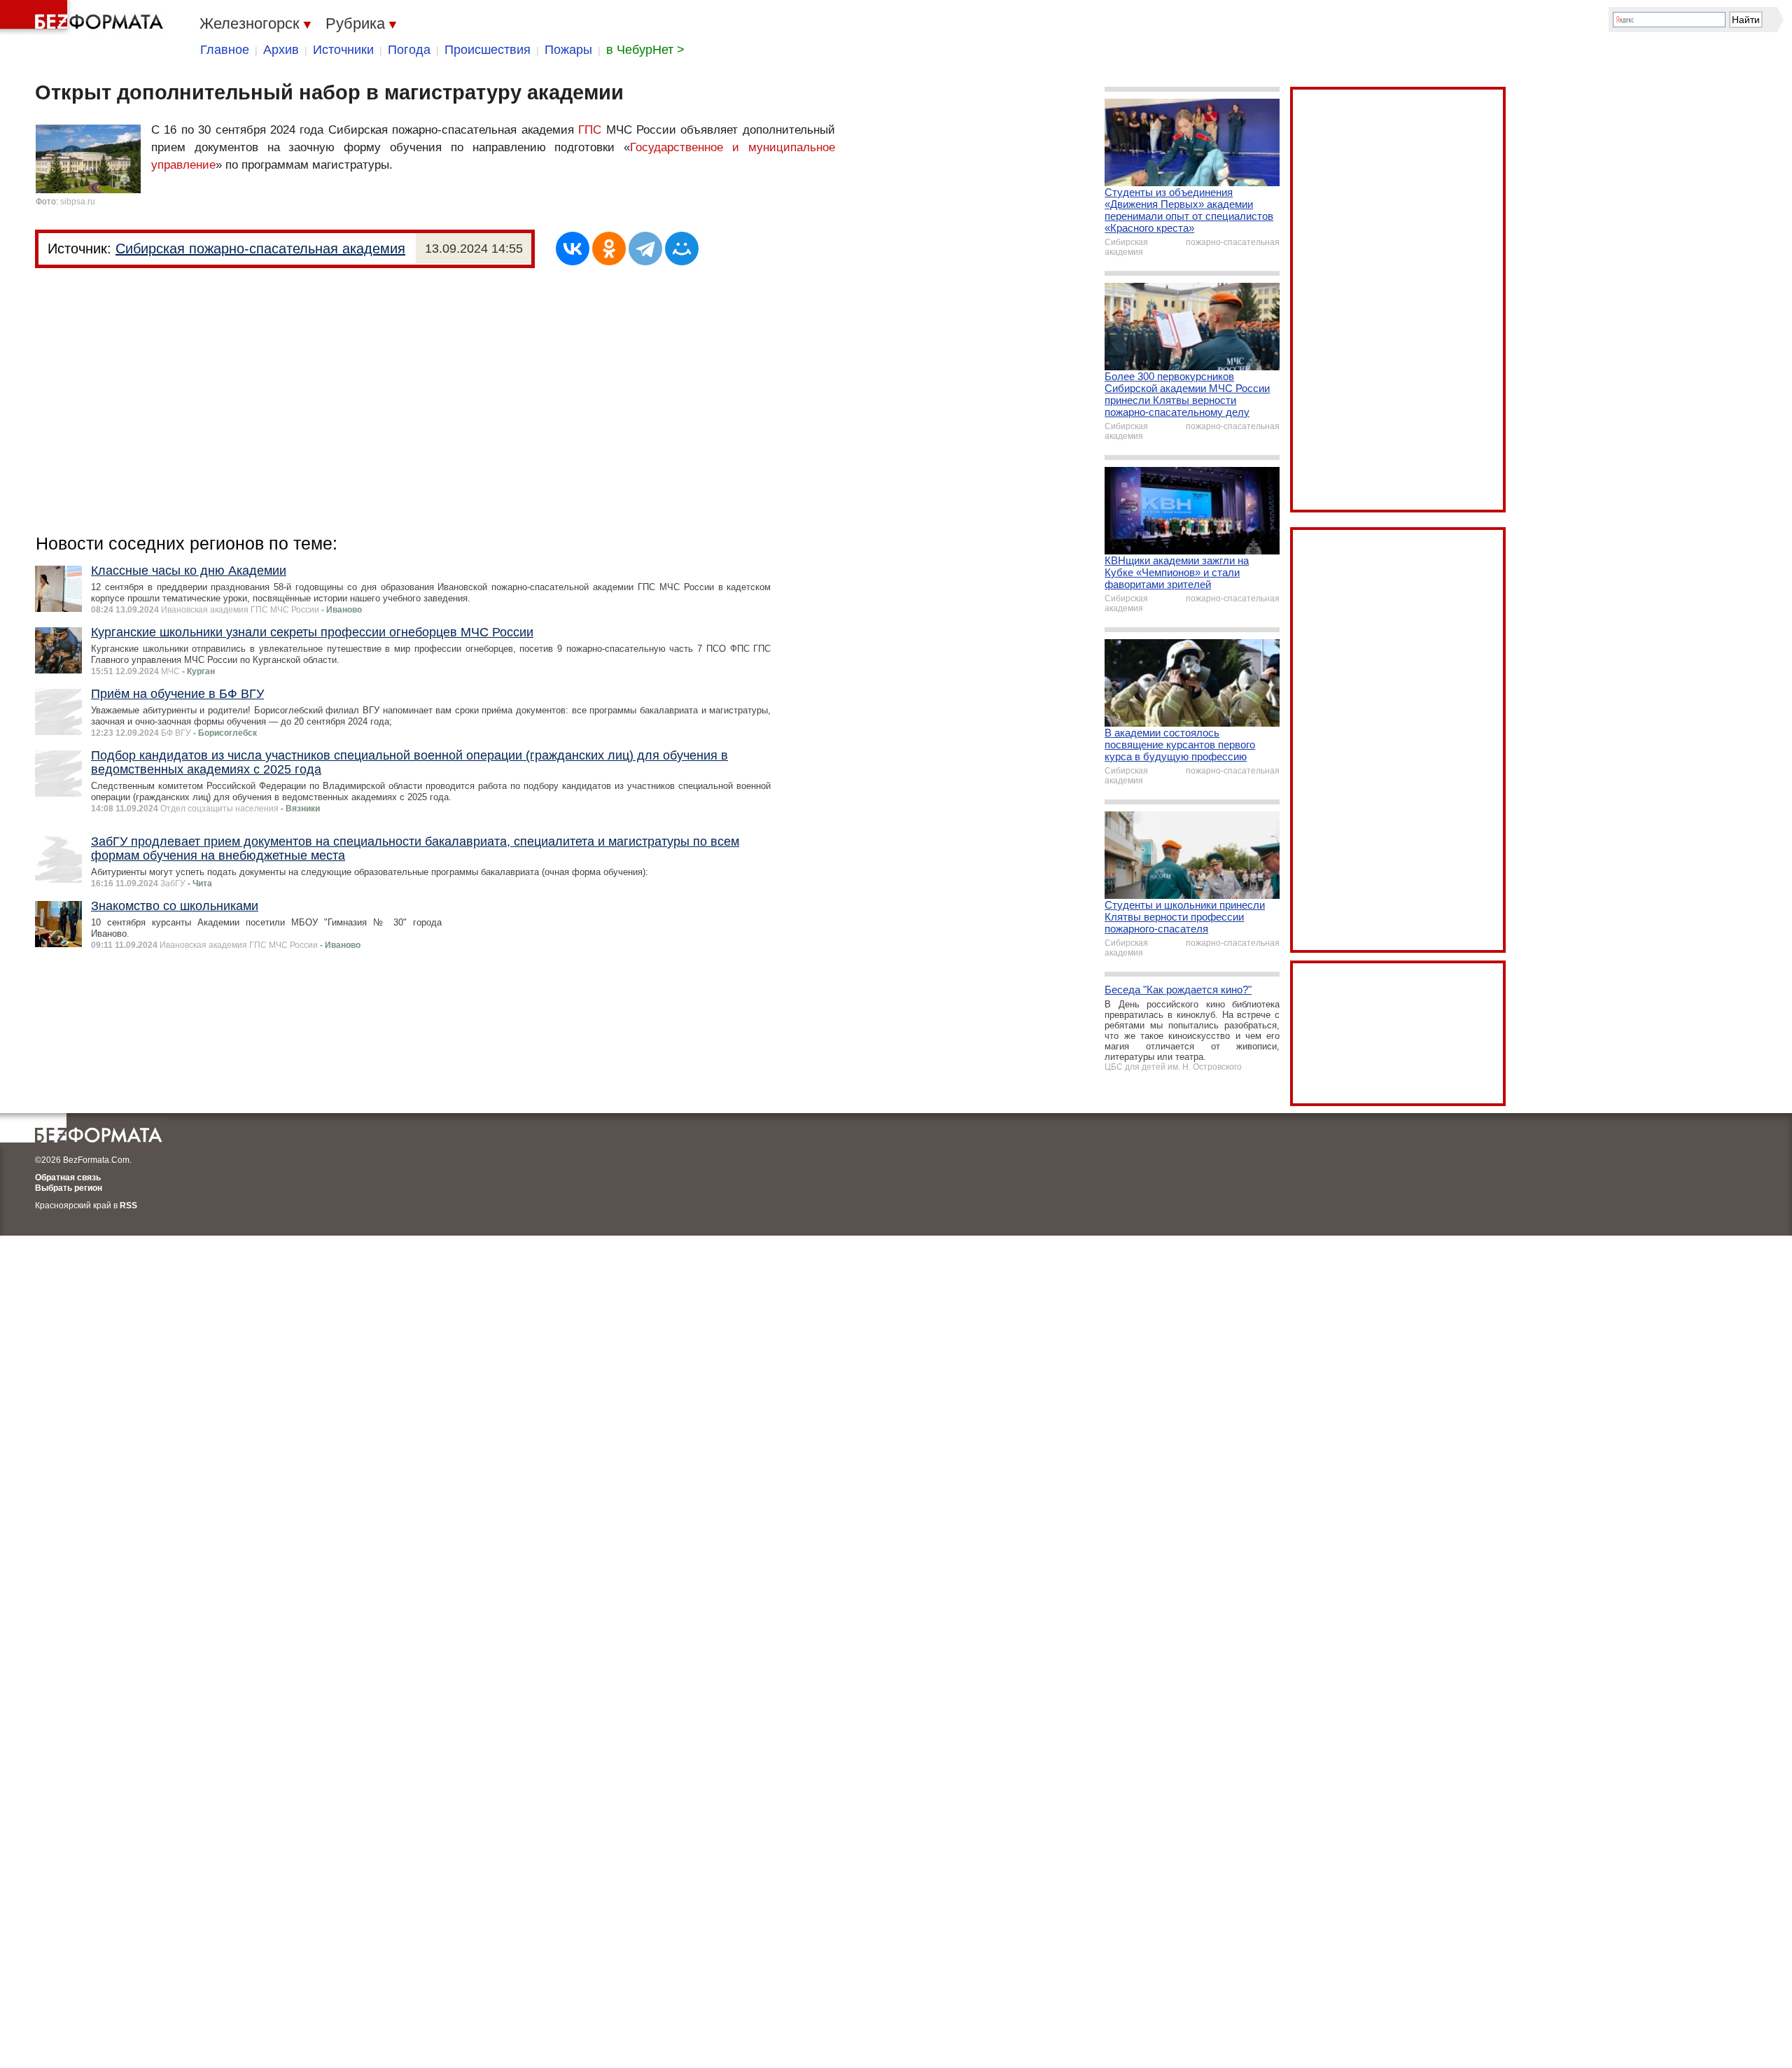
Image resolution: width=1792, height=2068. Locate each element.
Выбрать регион (69, 1188)
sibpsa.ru (78, 202)
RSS (128, 1206)
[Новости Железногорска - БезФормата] (84, 18)
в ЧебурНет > (645, 50)
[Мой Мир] (682, 249)
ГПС (590, 130)
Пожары (568, 50)
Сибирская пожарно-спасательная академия (260, 249)
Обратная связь (68, 1178)
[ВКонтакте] (573, 249)
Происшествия (488, 50)
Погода (409, 50)
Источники (343, 50)
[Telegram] (645, 249)
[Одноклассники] (609, 249)
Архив (281, 50)
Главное (225, 50)
